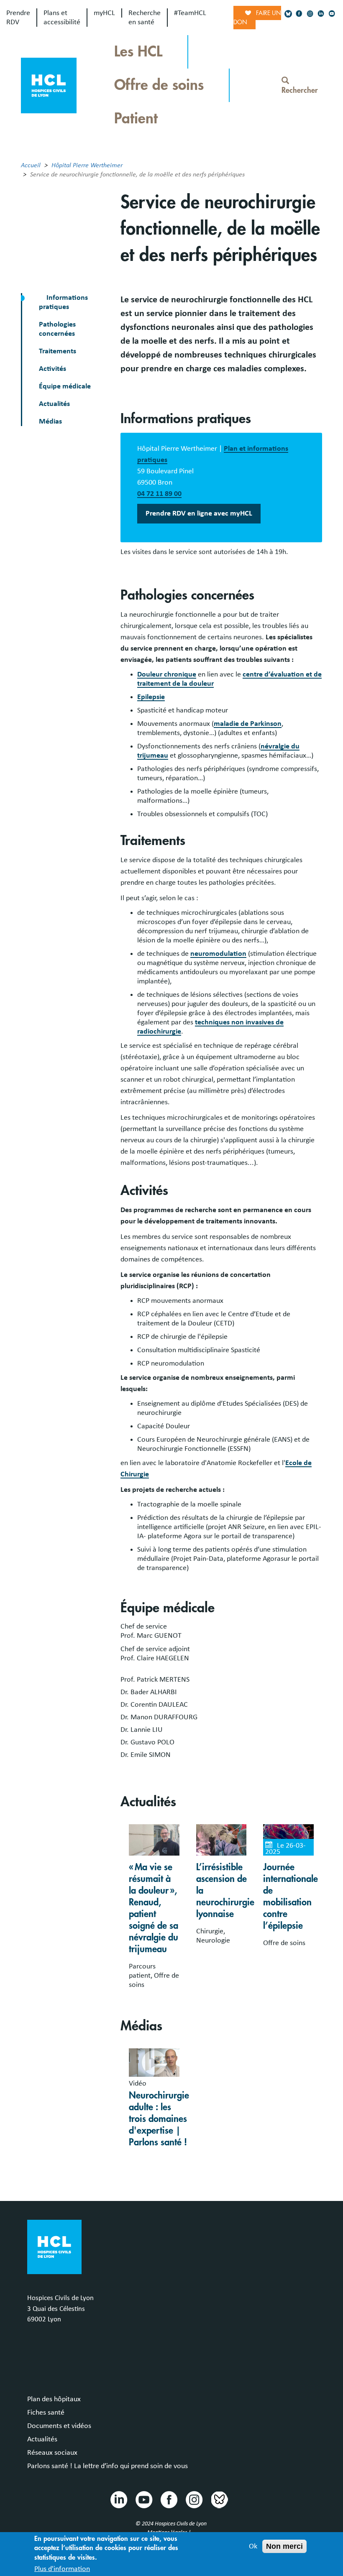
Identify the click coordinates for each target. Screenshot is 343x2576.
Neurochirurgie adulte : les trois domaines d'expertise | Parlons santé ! (159, 2119)
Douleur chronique (167, 674)
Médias (50, 421)
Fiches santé (46, 2413)
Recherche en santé (145, 18)
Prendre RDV (18, 18)
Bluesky (219, 2499)
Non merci (284, 2546)
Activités (52, 369)
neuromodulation (218, 954)
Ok (253, 2546)
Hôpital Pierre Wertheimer (87, 165)
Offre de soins (159, 85)
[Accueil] (49, 84)
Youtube (143, 2499)
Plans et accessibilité (62, 18)
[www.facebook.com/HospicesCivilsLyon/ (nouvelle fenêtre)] (299, 14)
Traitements (58, 351)
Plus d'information (62, 2569)
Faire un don (257, 18)
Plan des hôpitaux (54, 2399)
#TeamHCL (190, 13)
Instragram (194, 2499)
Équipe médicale (65, 386)
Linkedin (118, 2499)
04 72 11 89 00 (159, 494)
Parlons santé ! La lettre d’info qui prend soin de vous (108, 2466)
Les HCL (138, 52)
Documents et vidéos (59, 2426)
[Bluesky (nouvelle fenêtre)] (288, 14)
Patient (136, 119)
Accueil (31, 165)
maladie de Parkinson (248, 724)
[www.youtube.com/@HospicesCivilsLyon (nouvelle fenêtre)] (332, 14)
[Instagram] (310, 14)
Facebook (169, 2499)
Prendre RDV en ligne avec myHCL (199, 513)
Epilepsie (151, 697)
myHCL (104, 13)
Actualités (54, 404)
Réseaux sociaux (52, 2453)
